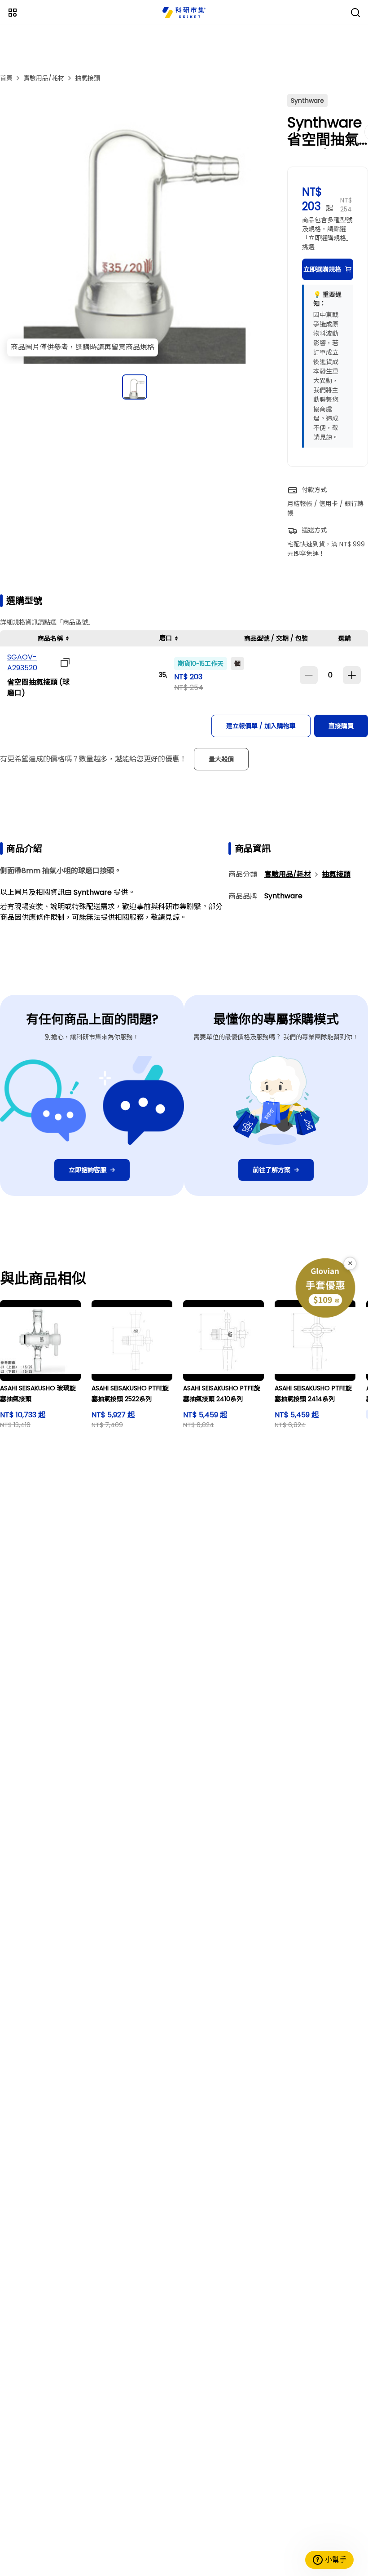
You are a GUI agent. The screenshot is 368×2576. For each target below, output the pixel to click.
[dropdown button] (63, 663)
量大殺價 (221, 759)
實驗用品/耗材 (44, 78)
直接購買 (341, 726)
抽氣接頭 (88, 78)
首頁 (6, 78)
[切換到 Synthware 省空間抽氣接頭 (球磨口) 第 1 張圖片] (135, 387)
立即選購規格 (322, 269)
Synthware (283, 896)
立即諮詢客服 (88, 1170)
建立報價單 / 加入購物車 (261, 726)
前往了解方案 (272, 1170)
